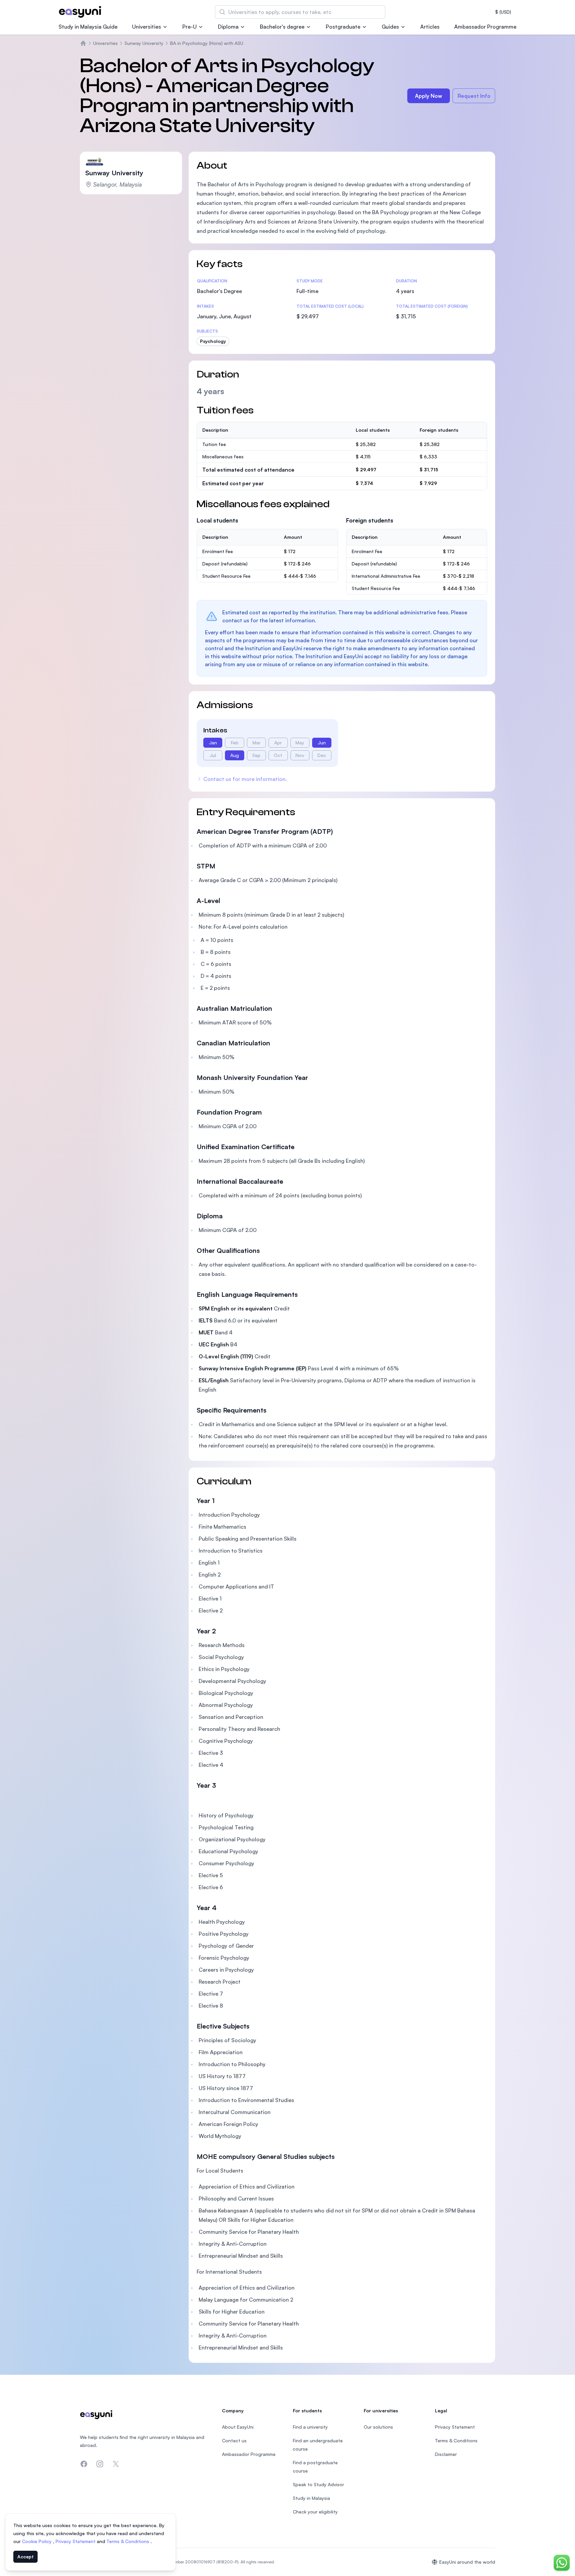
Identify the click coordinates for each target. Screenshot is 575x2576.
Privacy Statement (76, 2541)
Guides (390, 27)
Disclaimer (446, 2454)
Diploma (228, 27)
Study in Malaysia (311, 2498)
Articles (430, 27)
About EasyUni (238, 2427)
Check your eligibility (315, 2512)
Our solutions (378, 2427)
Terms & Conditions (128, 2541)
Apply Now (429, 96)
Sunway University (144, 43)
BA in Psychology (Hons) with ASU (207, 43)
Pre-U (190, 27)
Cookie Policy (37, 2541)
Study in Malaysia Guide (88, 27)
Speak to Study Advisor (318, 2484)
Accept (25, 2557)
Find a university (310, 2427)
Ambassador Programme (485, 27)
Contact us (234, 2440)
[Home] (83, 43)
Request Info (474, 96)
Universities (147, 27)
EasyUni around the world (467, 2562)
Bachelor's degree (282, 27)
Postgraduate (343, 27)
